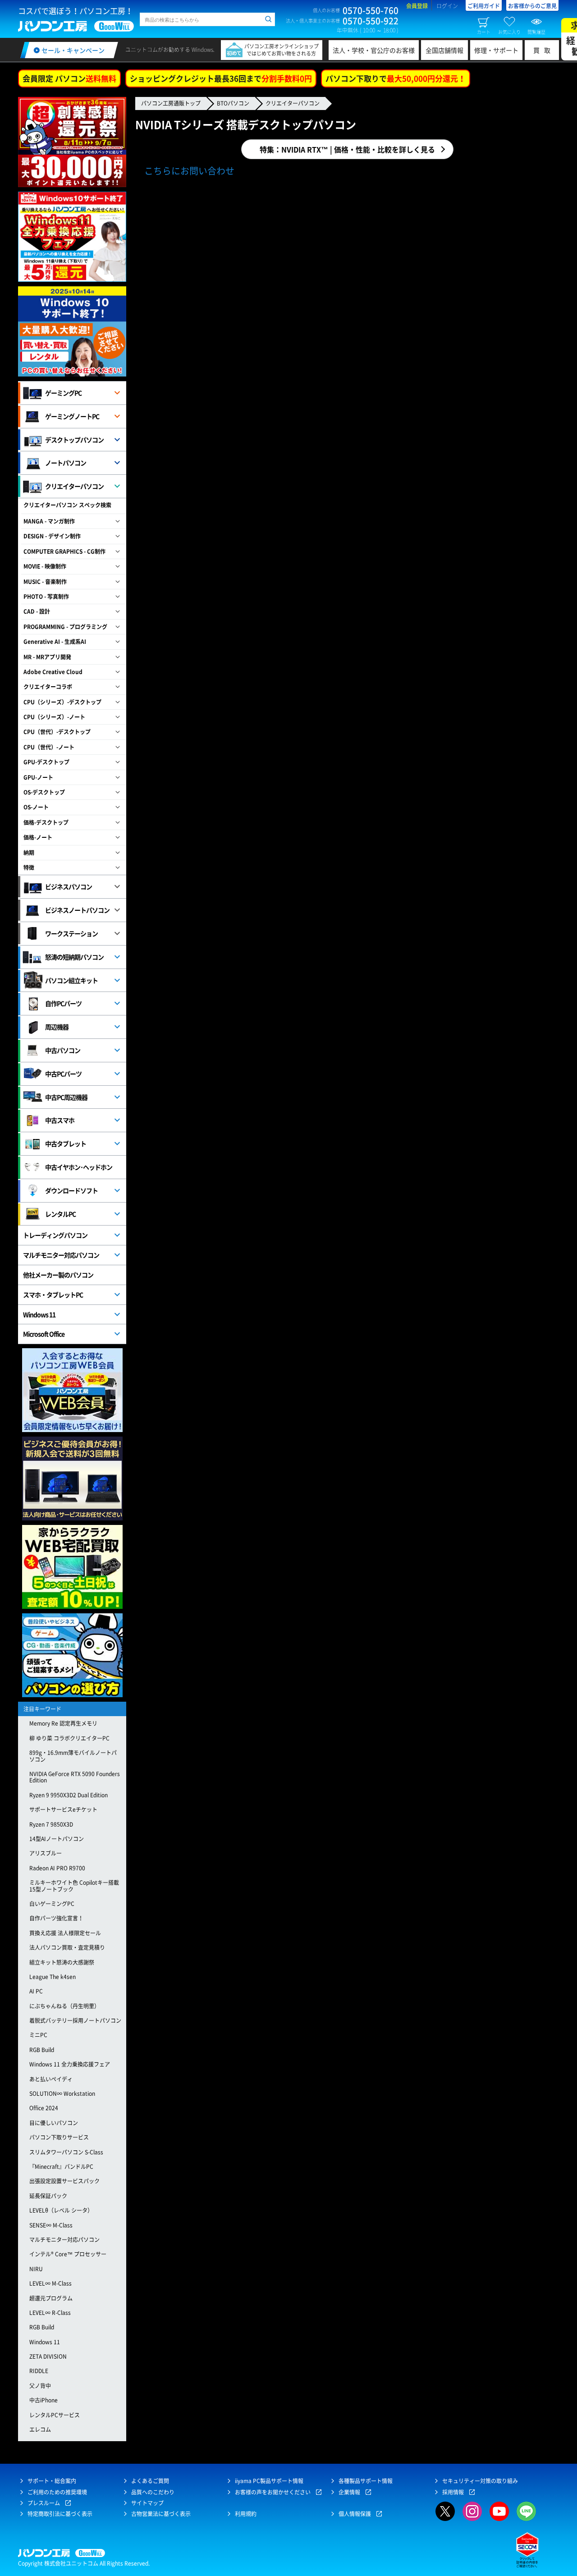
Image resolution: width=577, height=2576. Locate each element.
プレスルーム (44, 2503)
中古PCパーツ (63, 1074)
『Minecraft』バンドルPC (61, 2167)
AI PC (36, 1991)
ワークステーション (71, 933)
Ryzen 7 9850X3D (51, 1824)
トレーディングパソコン (55, 1235)
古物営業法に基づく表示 (161, 2514)
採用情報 (453, 2492)
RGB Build (42, 2050)
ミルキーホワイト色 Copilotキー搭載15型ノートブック (74, 1886)
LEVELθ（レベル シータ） (61, 2210)
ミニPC (38, 2035)
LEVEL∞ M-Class (50, 2283)
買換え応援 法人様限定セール (65, 1933)
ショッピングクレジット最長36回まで (221, 78)
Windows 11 (39, 1314)
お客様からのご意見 (532, 6)
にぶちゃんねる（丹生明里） (64, 2006)
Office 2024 (44, 2108)
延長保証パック (48, 2196)
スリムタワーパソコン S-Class (66, 2152)
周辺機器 (57, 1027)
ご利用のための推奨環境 (57, 2492)
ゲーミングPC (63, 393)
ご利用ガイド (484, 6)
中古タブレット (66, 1143)
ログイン (447, 6)
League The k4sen (53, 1977)
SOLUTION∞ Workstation (62, 2094)
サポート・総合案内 (52, 2481)
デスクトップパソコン (74, 440)
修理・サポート (496, 50)
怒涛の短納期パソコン (74, 957)
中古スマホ (60, 1120)
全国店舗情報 (444, 50)
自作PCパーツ (63, 1003)
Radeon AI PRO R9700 (57, 1868)
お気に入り (509, 32)
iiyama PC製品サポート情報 (269, 2481)
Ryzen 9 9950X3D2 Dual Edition (69, 1795)
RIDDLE (39, 2371)
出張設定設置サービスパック (64, 2181)
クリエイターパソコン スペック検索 (67, 505)
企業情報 (349, 2492)
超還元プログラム (51, 2298)
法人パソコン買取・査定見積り (67, 1947)
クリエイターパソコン (293, 103)
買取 (544, 50)
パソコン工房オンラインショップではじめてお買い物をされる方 (282, 50)
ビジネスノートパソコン (77, 910)
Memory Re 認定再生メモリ (63, 1723)
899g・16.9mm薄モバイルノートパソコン (73, 1756)
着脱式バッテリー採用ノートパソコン (75, 2020)
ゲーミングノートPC (72, 416)
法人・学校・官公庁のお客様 (374, 50)
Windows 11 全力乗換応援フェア (70, 2064)
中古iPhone (44, 2400)
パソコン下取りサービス (59, 2137)
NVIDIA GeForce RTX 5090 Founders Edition (75, 1777)
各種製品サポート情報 (366, 2481)
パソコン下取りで (396, 78)
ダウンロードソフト (71, 1190)
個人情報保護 (355, 2514)
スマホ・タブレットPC (53, 1295)
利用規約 (246, 2514)
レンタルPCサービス (55, 2415)
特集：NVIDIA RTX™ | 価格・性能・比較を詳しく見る (347, 149)
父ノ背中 (40, 2386)
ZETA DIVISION (48, 2356)
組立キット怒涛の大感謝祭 (62, 1962)
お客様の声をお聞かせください (273, 2492)
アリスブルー (46, 1853)
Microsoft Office (44, 1334)
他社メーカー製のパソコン (58, 1275)
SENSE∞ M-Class (51, 2225)
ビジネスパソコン (69, 886)
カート (484, 32)
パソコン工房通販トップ (171, 103)
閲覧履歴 (536, 32)
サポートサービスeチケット (63, 1809)
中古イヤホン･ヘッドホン (79, 1167)
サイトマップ (147, 2503)
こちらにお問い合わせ (189, 171)
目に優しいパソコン (54, 2123)
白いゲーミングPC (52, 1904)
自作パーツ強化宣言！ (56, 1918)
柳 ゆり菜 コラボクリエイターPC (69, 1738)
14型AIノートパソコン (57, 1839)
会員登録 (417, 6)
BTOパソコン (233, 103)
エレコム (40, 2429)
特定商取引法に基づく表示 (60, 2514)
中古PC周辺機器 (66, 1097)
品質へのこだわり (153, 2492)
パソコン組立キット (71, 980)
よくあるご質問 (150, 2481)
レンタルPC (60, 1214)
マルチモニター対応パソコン (61, 1255)
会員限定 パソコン (69, 78)
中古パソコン (63, 1050)
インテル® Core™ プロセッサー (68, 2254)
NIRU (36, 2269)
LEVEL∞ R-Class (50, 2313)
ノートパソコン (66, 463)
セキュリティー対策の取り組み (480, 2481)
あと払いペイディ (51, 2079)
